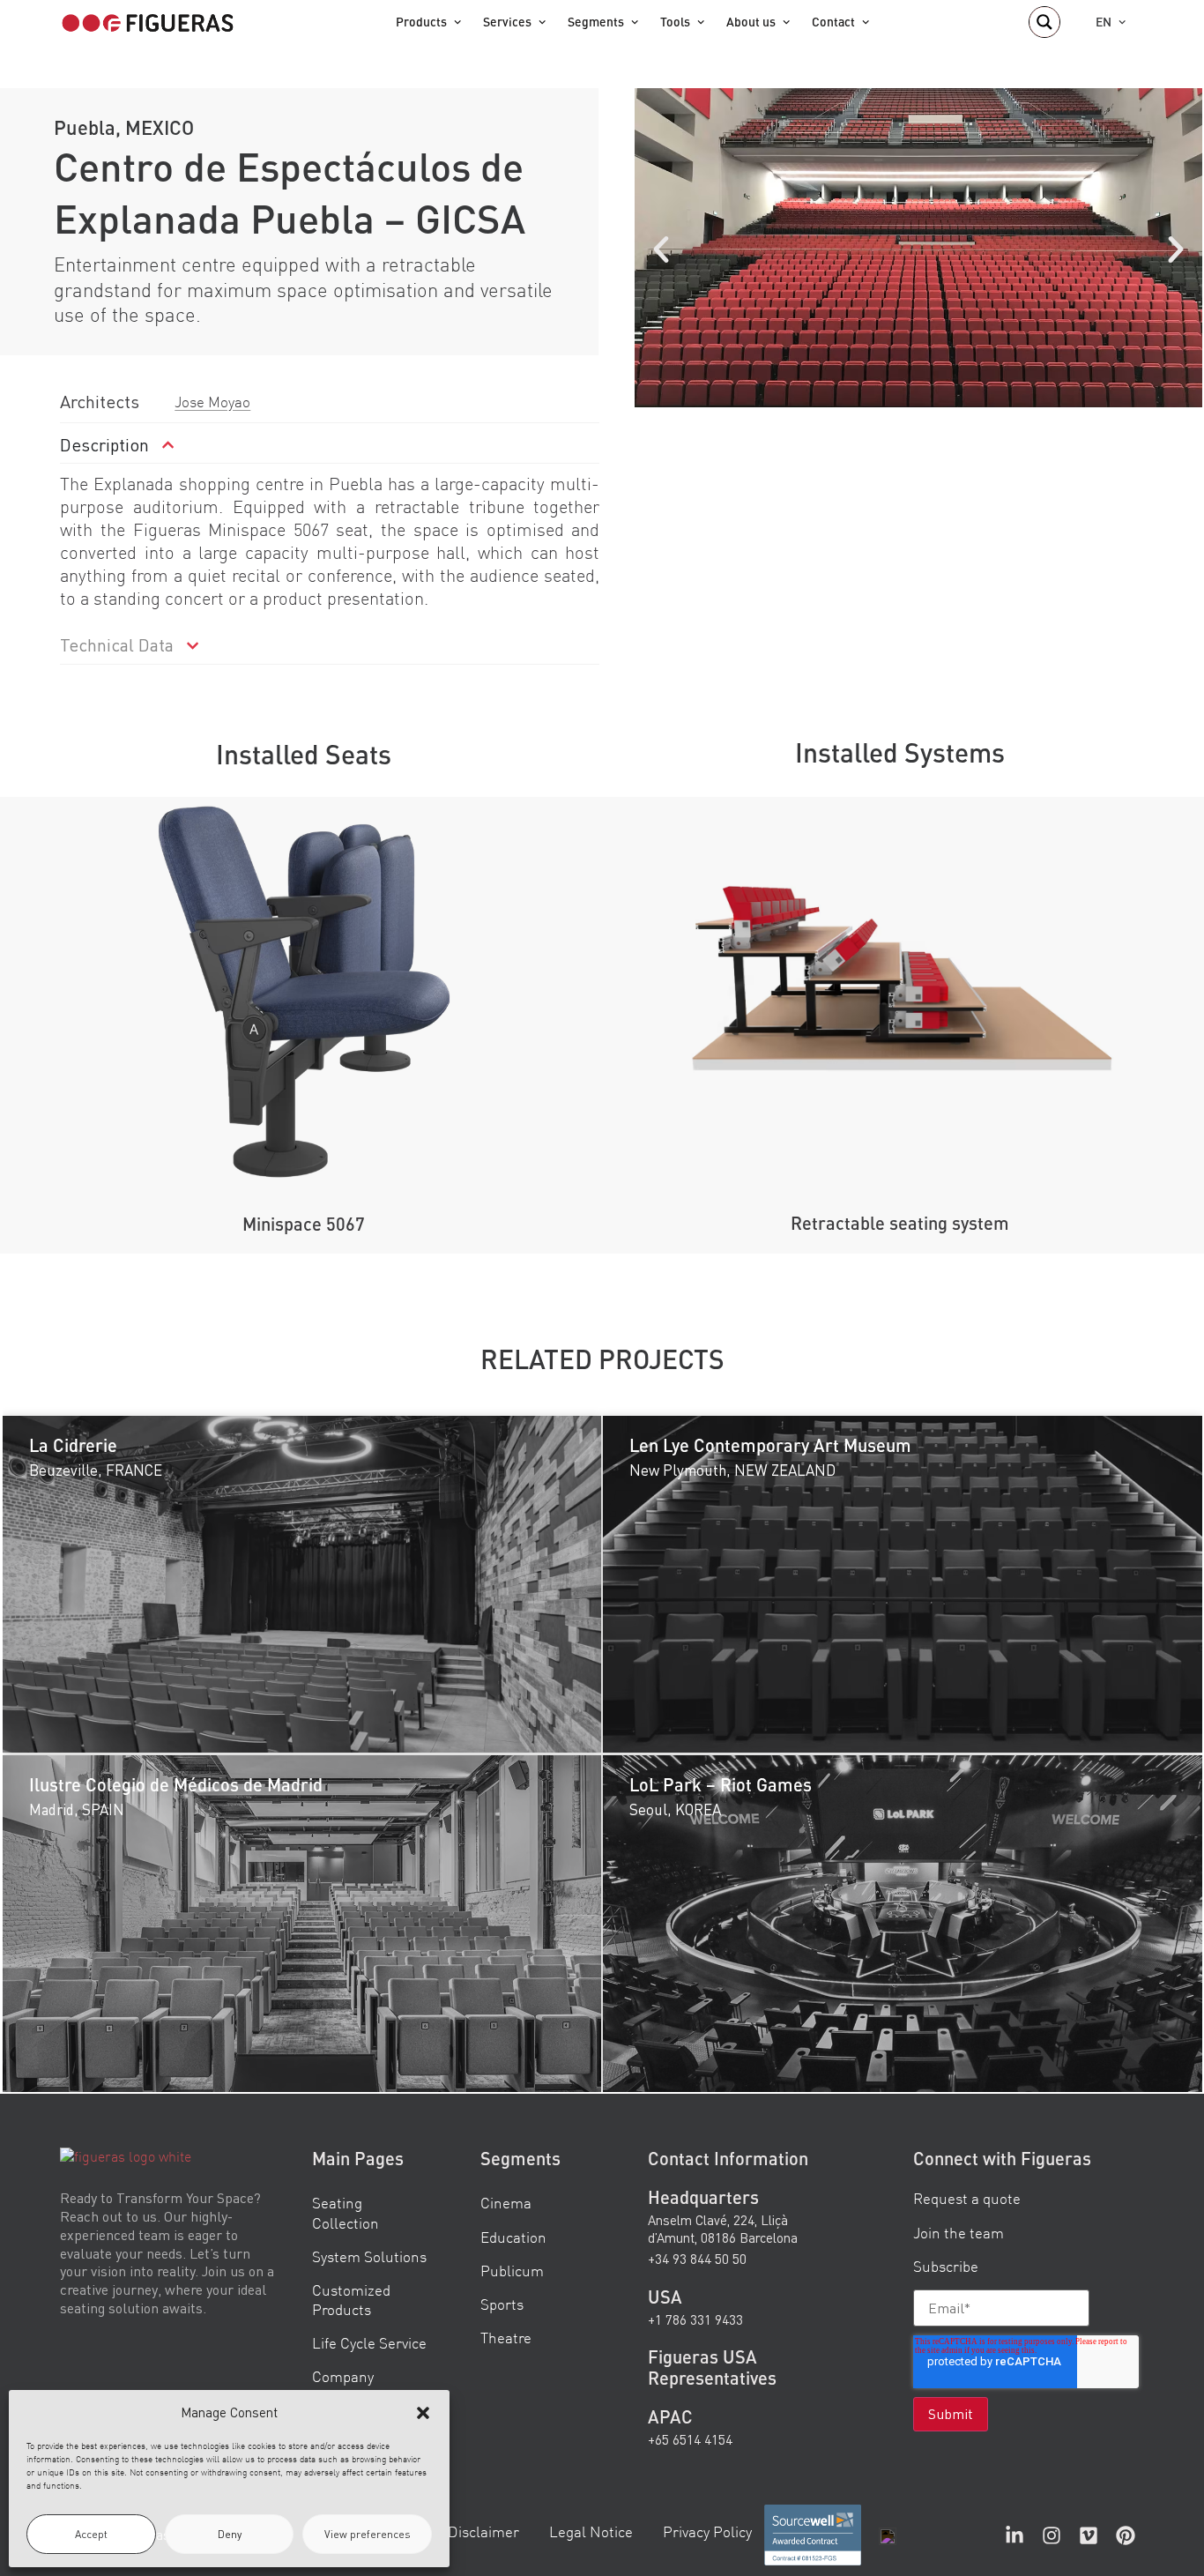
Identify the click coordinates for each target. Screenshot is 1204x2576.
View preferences (368, 2534)
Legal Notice (591, 2531)
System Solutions (369, 2256)
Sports (502, 2304)
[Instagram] (1052, 2535)
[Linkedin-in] (1014, 2535)
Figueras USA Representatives (712, 2368)
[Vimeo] (1089, 2535)
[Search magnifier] (1044, 22)
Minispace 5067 (304, 1224)
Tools (675, 22)
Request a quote (967, 2199)
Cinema (506, 2204)
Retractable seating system (900, 1223)
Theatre (506, 2338)
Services (507, 22)
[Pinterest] (1126, 2535)
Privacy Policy (707, 2531)
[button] (423, 2413)
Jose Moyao (212, 402)
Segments (596, 22)
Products (421, 22)
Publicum (512, 2271)
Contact (833, 22)
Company (343, 2376)
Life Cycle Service (369, 2343)
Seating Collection (346, 2213)
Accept (91, 2534)
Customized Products (351, 2300)
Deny (230, 2534)
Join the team (959, 2233)
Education (513, 2237)
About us (751, 22)
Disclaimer (483, 2531)
